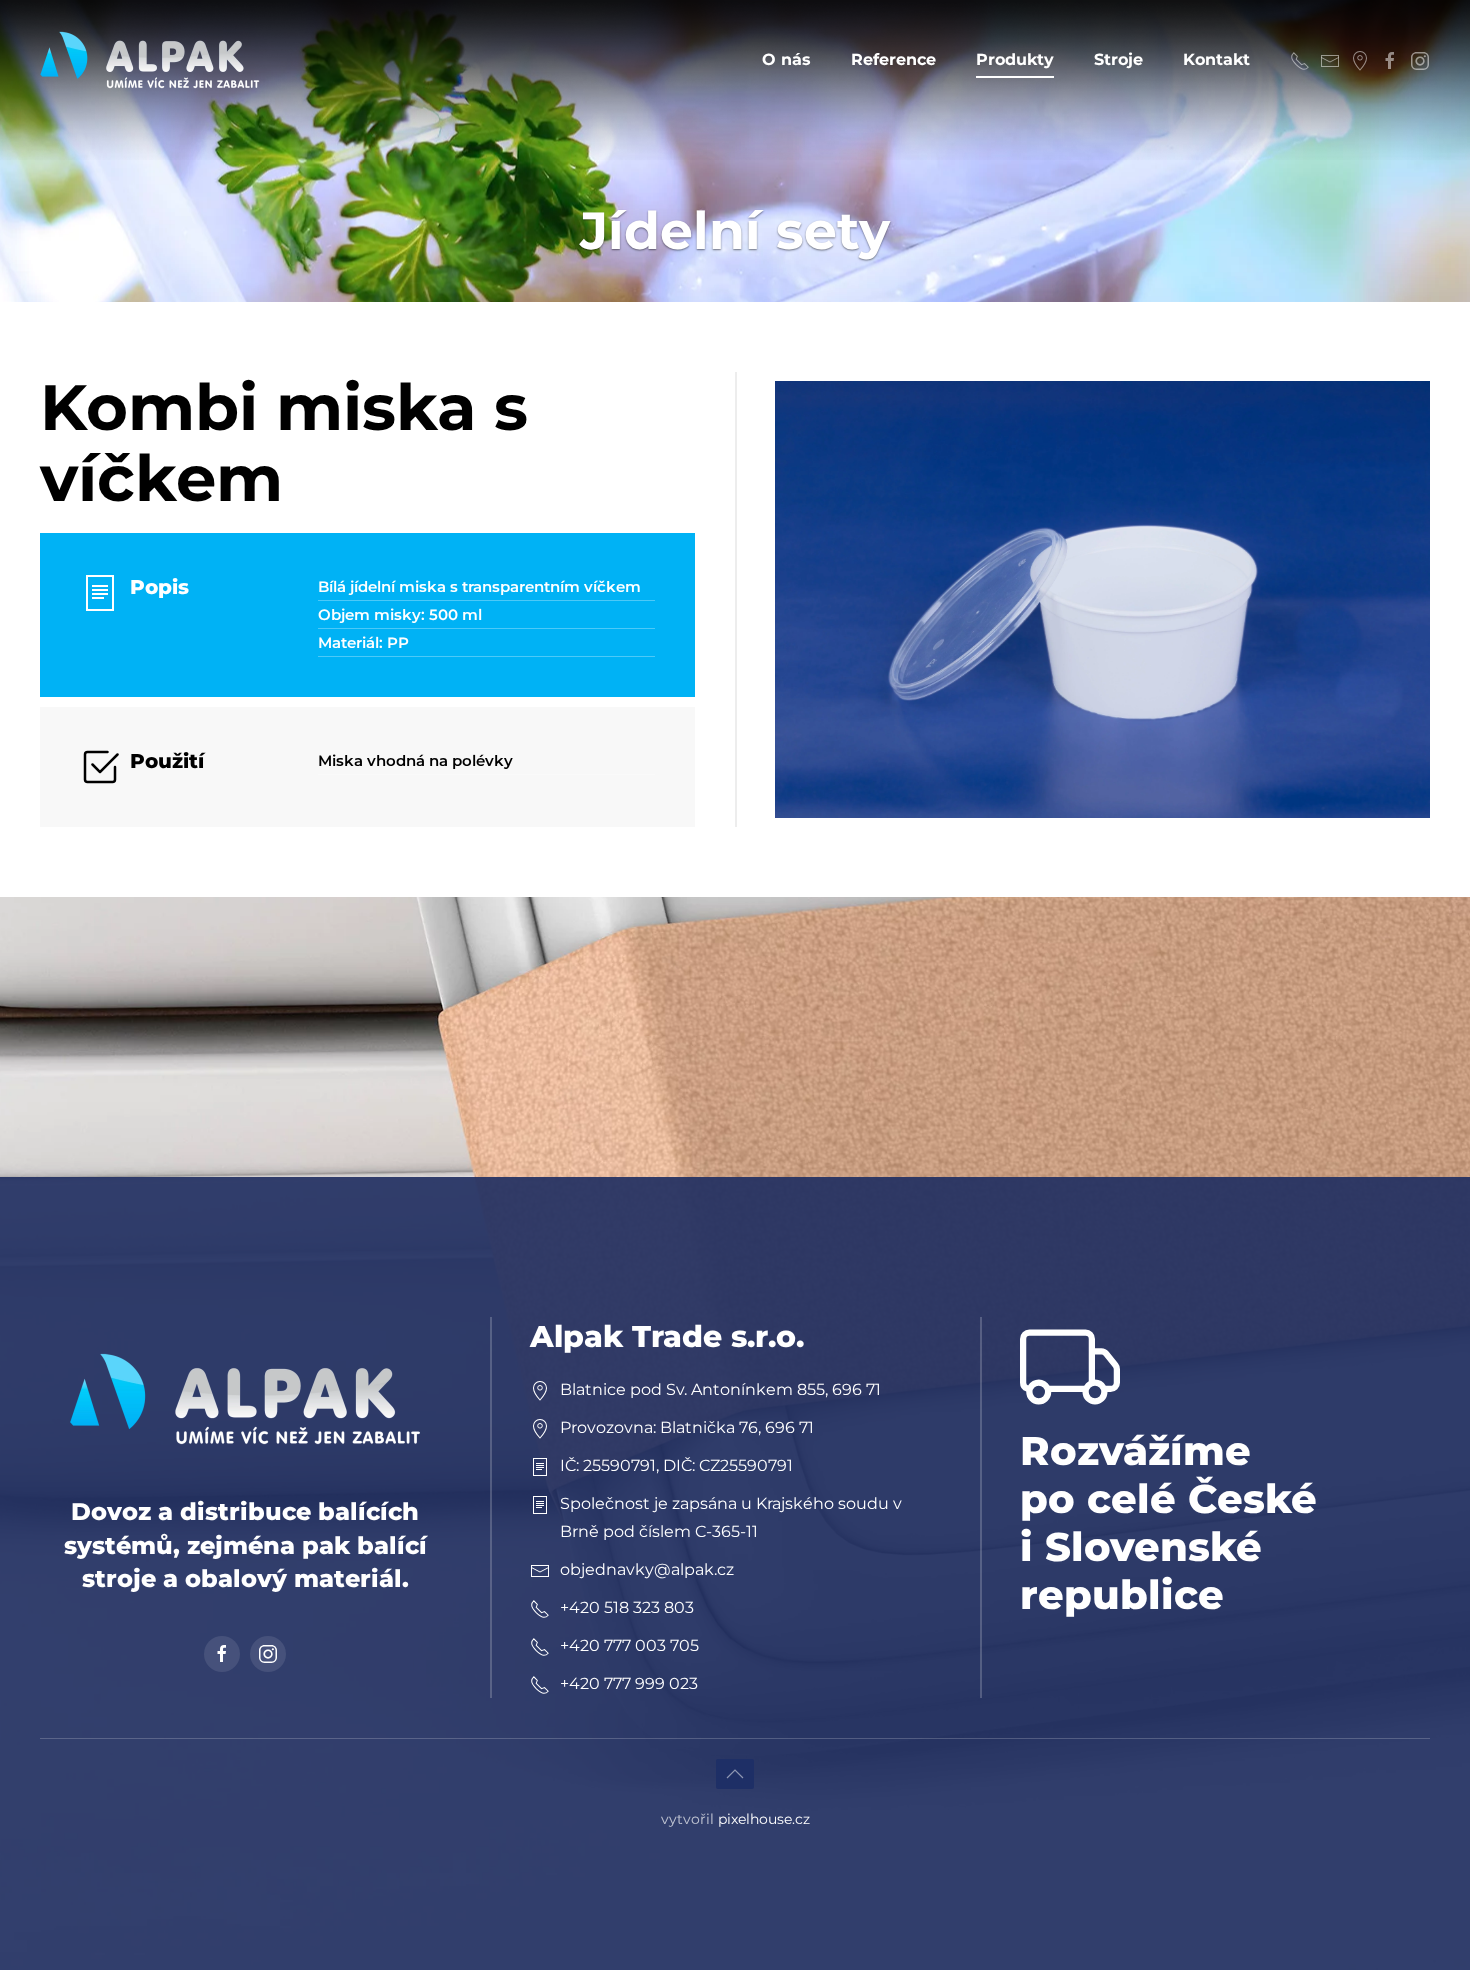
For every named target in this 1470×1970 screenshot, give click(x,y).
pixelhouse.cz (764, 1819)
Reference (893, 59)
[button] (1102, 598)
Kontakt (1216, 59)
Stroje (1118, 59)
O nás (786, 59)
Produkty (1015, 59)
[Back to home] (150, 60)
